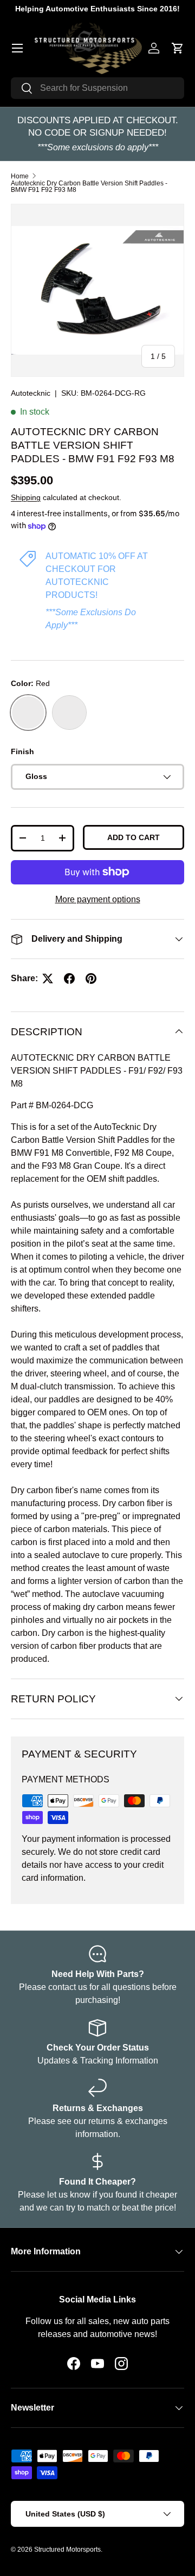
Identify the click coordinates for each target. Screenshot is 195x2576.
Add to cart (134, 837)
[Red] (28, 713)
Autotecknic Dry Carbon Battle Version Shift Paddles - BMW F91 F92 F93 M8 (89, 187)
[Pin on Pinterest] (91, 979)
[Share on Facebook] (69, 979)
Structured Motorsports (67, 2550)
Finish (22, 751)
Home (20, 176)
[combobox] (97, 88)
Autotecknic (31, 393)
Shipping (26, 497)
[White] (69, 713)
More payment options (98, 899)
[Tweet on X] (48, 979)
